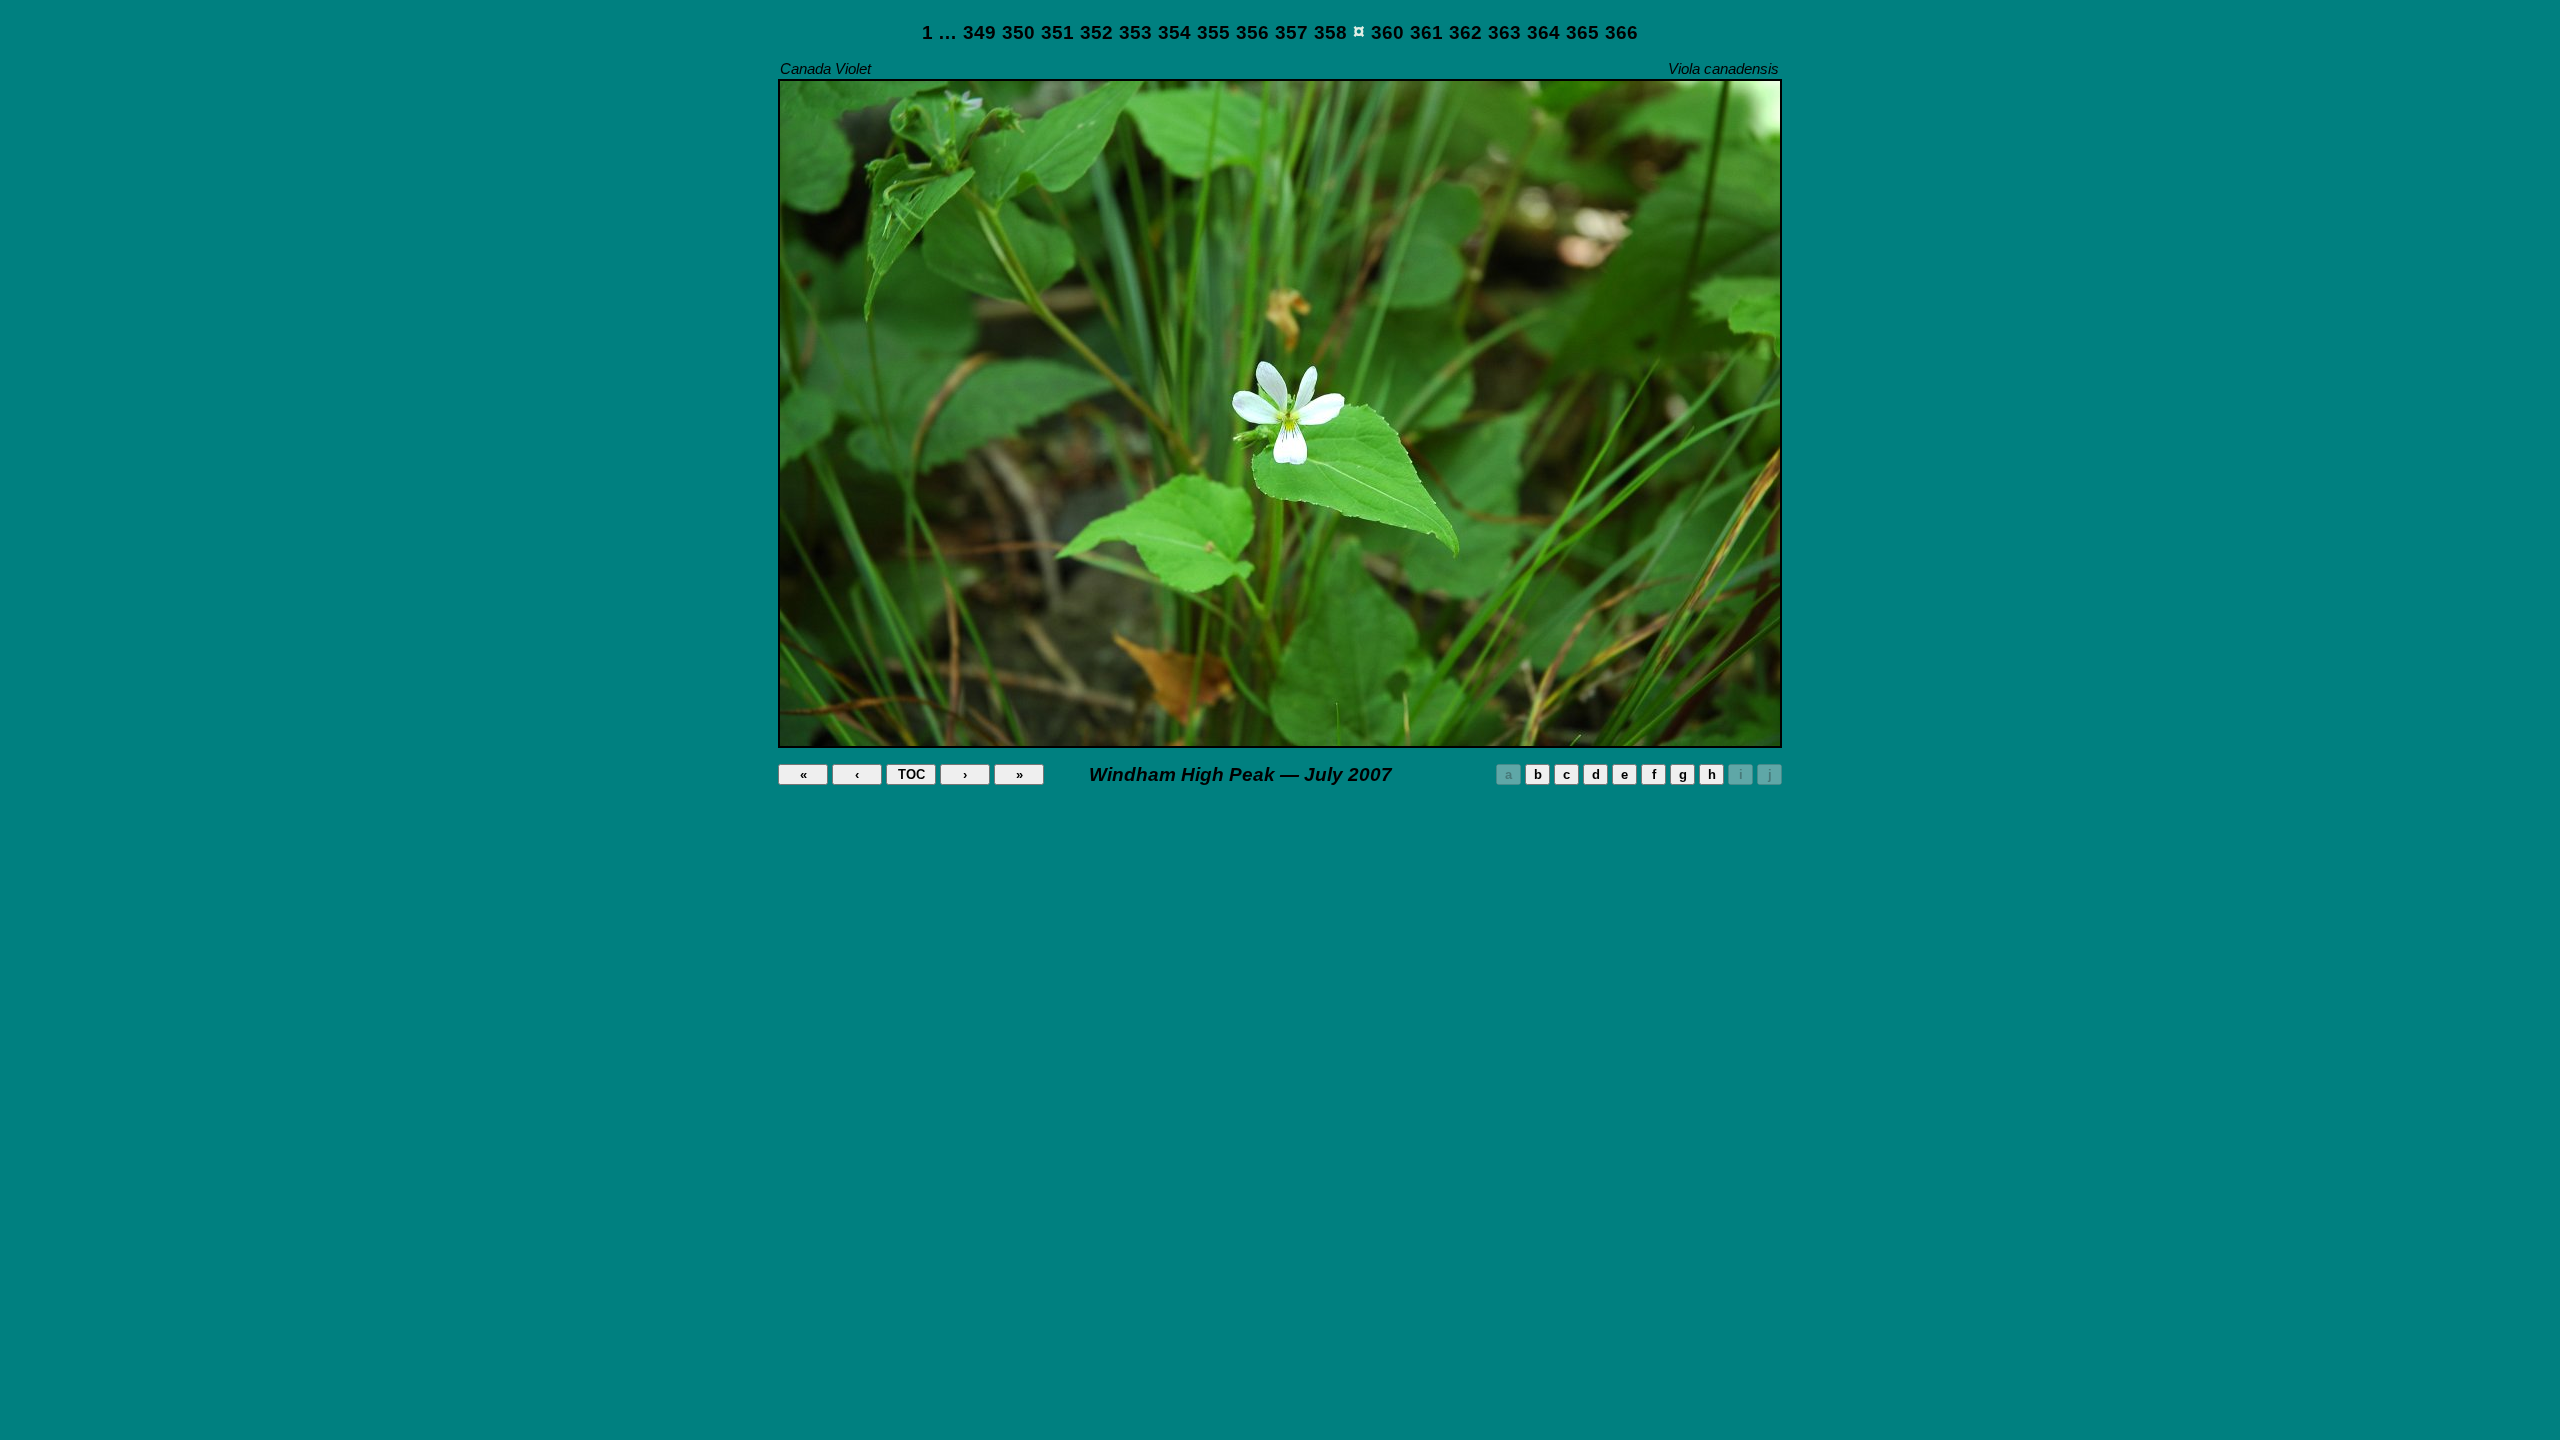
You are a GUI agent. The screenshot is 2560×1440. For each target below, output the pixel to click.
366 (1621, 32)
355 (1213, 32)
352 (1096, 32)
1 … (939, 32)
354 (1174, 32)
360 (1387, 32)
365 (1582, 32)
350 (1018, 32)
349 (979, 32)
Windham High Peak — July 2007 (1240, 774)
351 (1057, 32)
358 (1330, 32)
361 (1426, 32)
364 (1543, 32)
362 (1465, 32)
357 (1291, 32)
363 (1504, 32)
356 (1252, 32)
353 (1135, 32)
